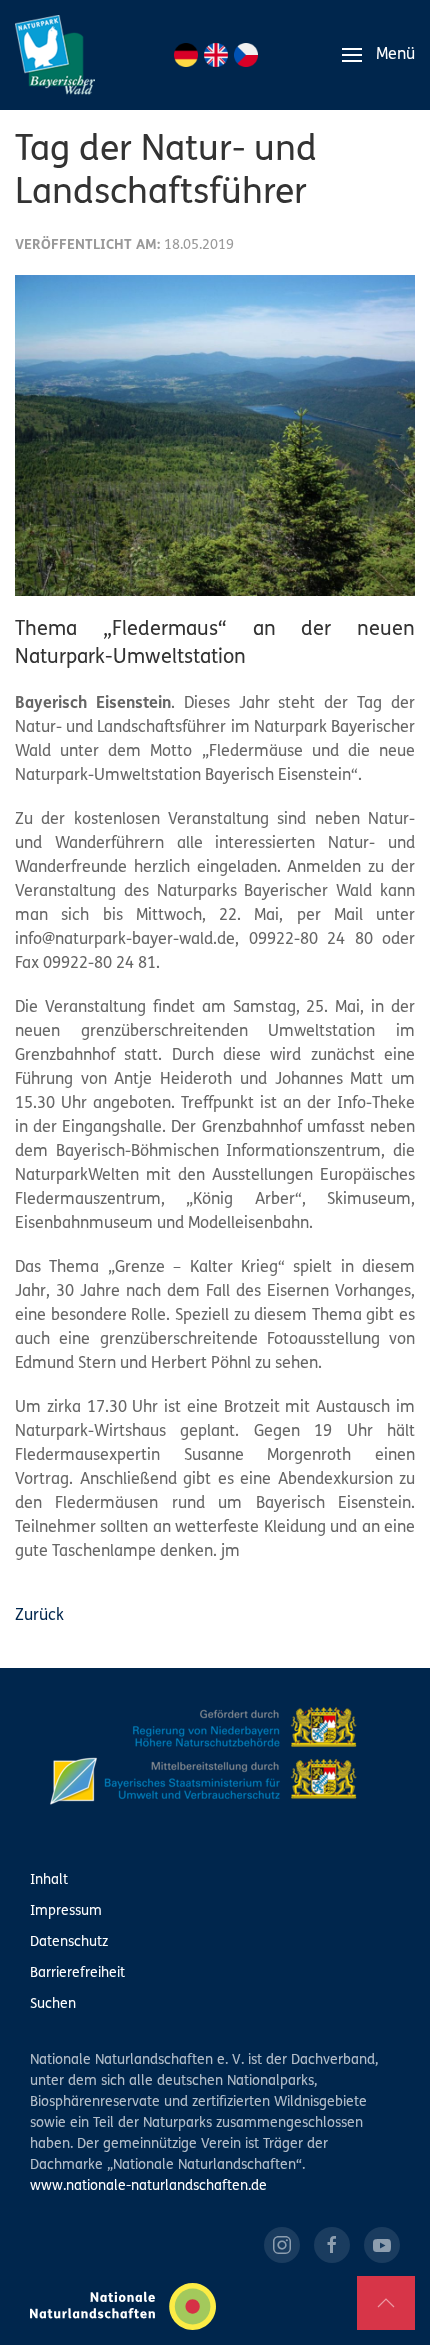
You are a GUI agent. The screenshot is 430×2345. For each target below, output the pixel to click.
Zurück (39, 1616)
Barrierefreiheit (77, 1973)
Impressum (66, 1911)
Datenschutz (69, 1942)
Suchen (53, 2004)
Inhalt (49, 1880)
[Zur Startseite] (55, 55)
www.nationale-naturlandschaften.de (148, 2186)
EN (216, 55)
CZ (246, 55)
